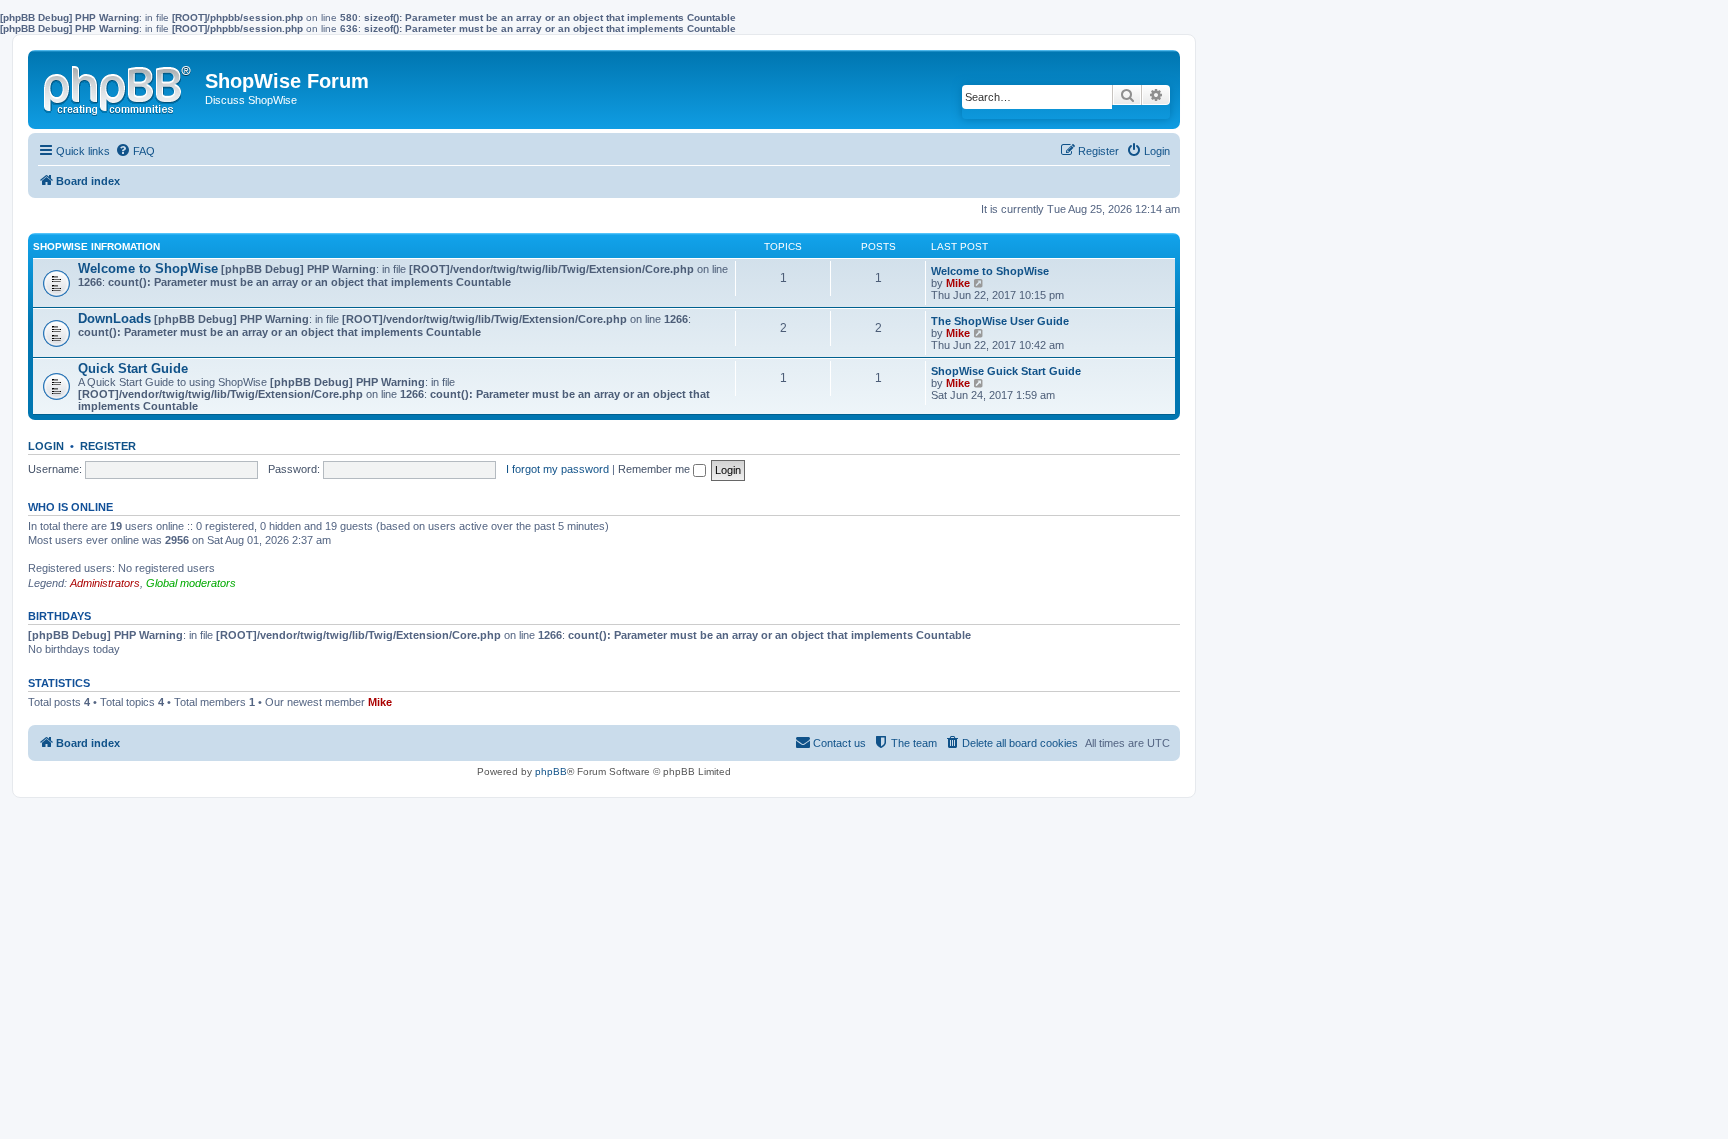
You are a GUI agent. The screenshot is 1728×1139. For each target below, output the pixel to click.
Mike (958, 283)
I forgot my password (557, 469)
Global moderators (191, 583)
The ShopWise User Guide (1000, 321)
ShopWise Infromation (96, 246)
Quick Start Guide (133, 368)
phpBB (551, 771)
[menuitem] (135, 151)
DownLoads (114, 318)
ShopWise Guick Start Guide (1006, 371)
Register (108, 446)
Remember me (655, 469)
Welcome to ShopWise (148, 268)
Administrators (105, 583)
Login (46, 446)
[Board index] (119, 86)
